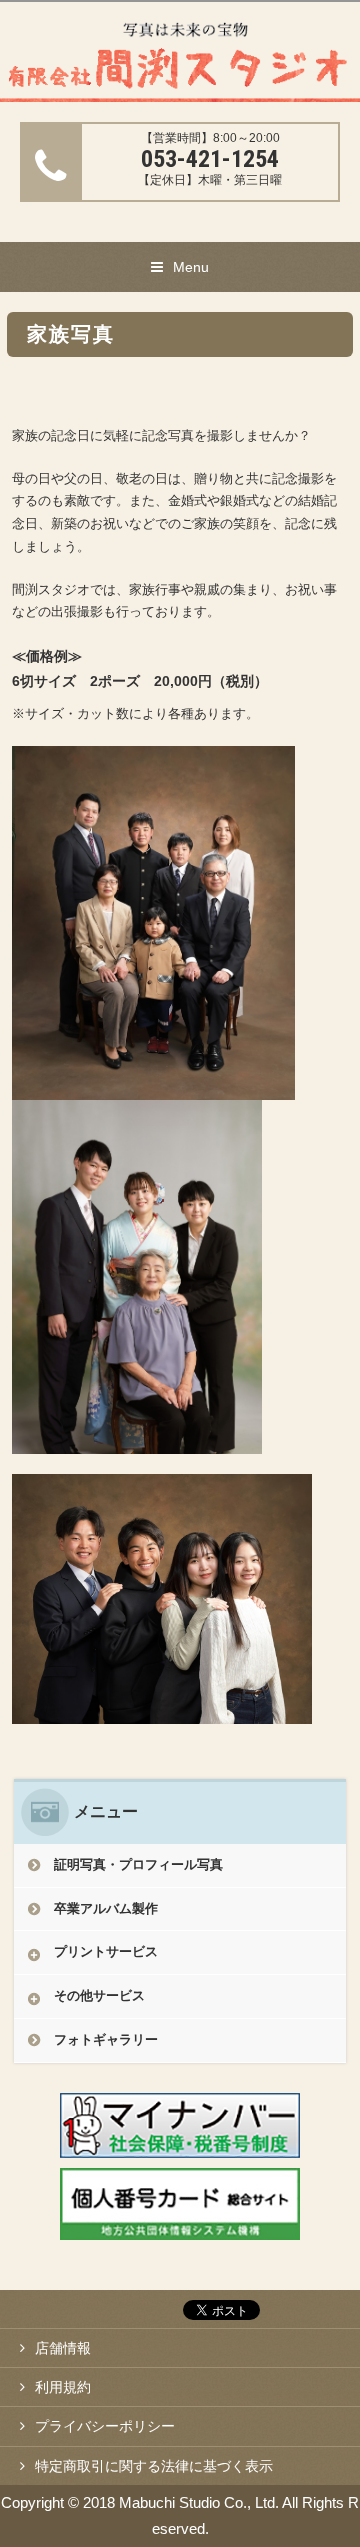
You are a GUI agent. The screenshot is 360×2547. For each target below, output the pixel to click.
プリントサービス (106, 1951)
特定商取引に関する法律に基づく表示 (154, 2466)
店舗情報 (63, 2348)
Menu (191, 267)
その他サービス (99, 1995)
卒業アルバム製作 (106, 1908)
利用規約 (63, 2387)
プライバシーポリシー (105, 2426)
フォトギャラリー (106, 2039)
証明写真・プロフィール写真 (138, 1864)
